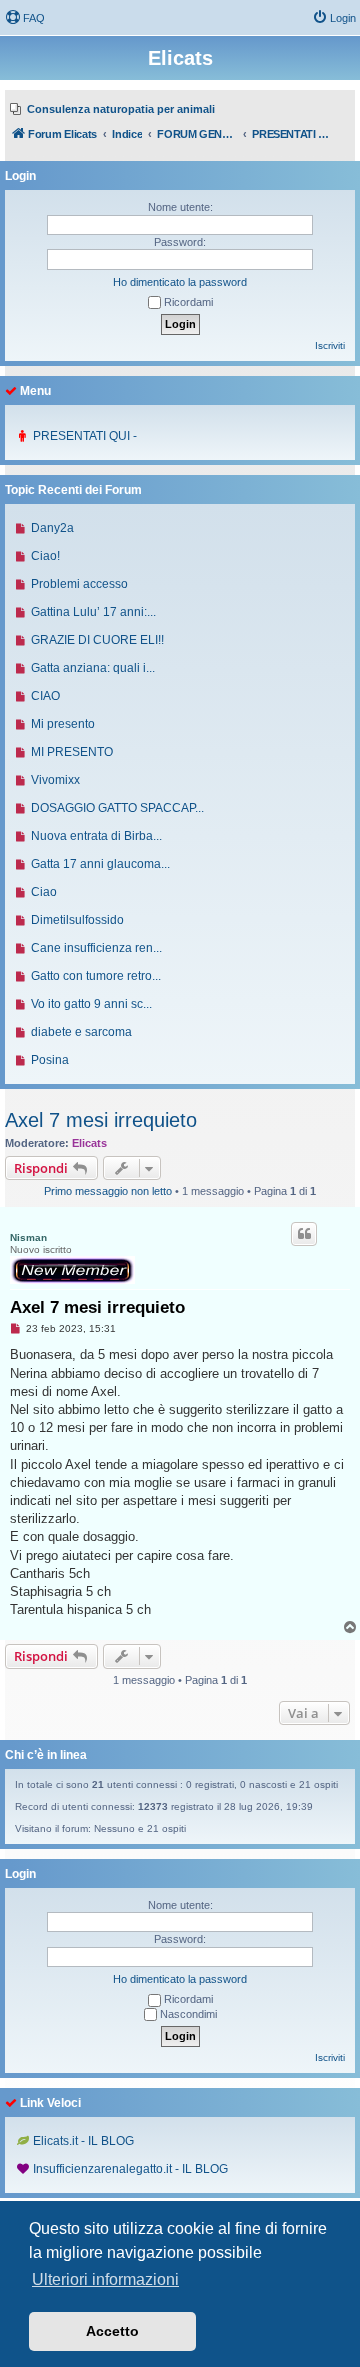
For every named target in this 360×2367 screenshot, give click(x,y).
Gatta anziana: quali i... (93, 668)
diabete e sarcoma (81, 1032)
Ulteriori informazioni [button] (105, 2279)
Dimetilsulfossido (77, 920)
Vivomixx (55, 780)
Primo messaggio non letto (108, 1191)
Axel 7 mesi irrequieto (101, 1120)
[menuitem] (25, 18)
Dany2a (52, 528)
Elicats (89, 1143)
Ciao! (45, 556)
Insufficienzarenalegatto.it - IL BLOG (130, 2169)
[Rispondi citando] (304, 1234)
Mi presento (63, 724)
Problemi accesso (79, 584)
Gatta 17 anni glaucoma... (100, 864)
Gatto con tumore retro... (96, 976)
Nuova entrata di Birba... (96, 836)
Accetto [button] (112, 2331)
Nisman (28, 1237)
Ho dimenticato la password (180, 282)
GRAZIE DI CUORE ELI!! (97, 640)
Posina (50, 1060)
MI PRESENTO (72, 752)
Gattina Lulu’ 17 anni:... (93, 612)
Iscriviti (330, 345)
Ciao (44, 892)
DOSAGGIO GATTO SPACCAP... (117, 808)
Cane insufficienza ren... (96, 948)
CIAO (45, 696)
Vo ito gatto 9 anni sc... (91, 1004)
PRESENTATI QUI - (85, 436)
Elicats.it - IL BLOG (83, 2141)
